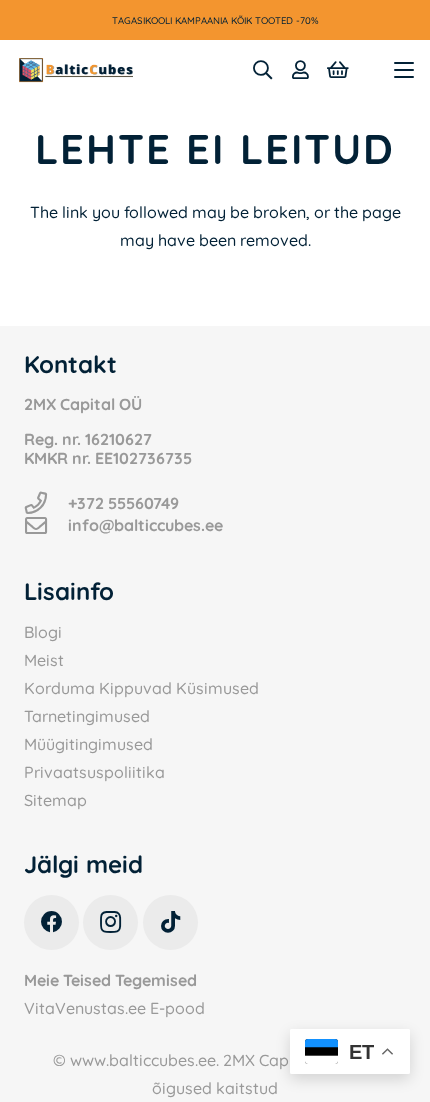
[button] (262, 70)
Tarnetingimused (87, 716)
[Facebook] (51, 922)
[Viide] (300, 70)
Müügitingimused (88, 744)
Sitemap (55, 800)
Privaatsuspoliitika (94, 772)
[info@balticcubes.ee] (46, 526)
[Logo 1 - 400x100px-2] (76, 70)
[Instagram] (110, 922)
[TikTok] (170, 922)
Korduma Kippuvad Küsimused (141, 688)
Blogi (43, 632)
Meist (44, 660)
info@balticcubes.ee (145, 525)
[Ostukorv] (338, 70)
